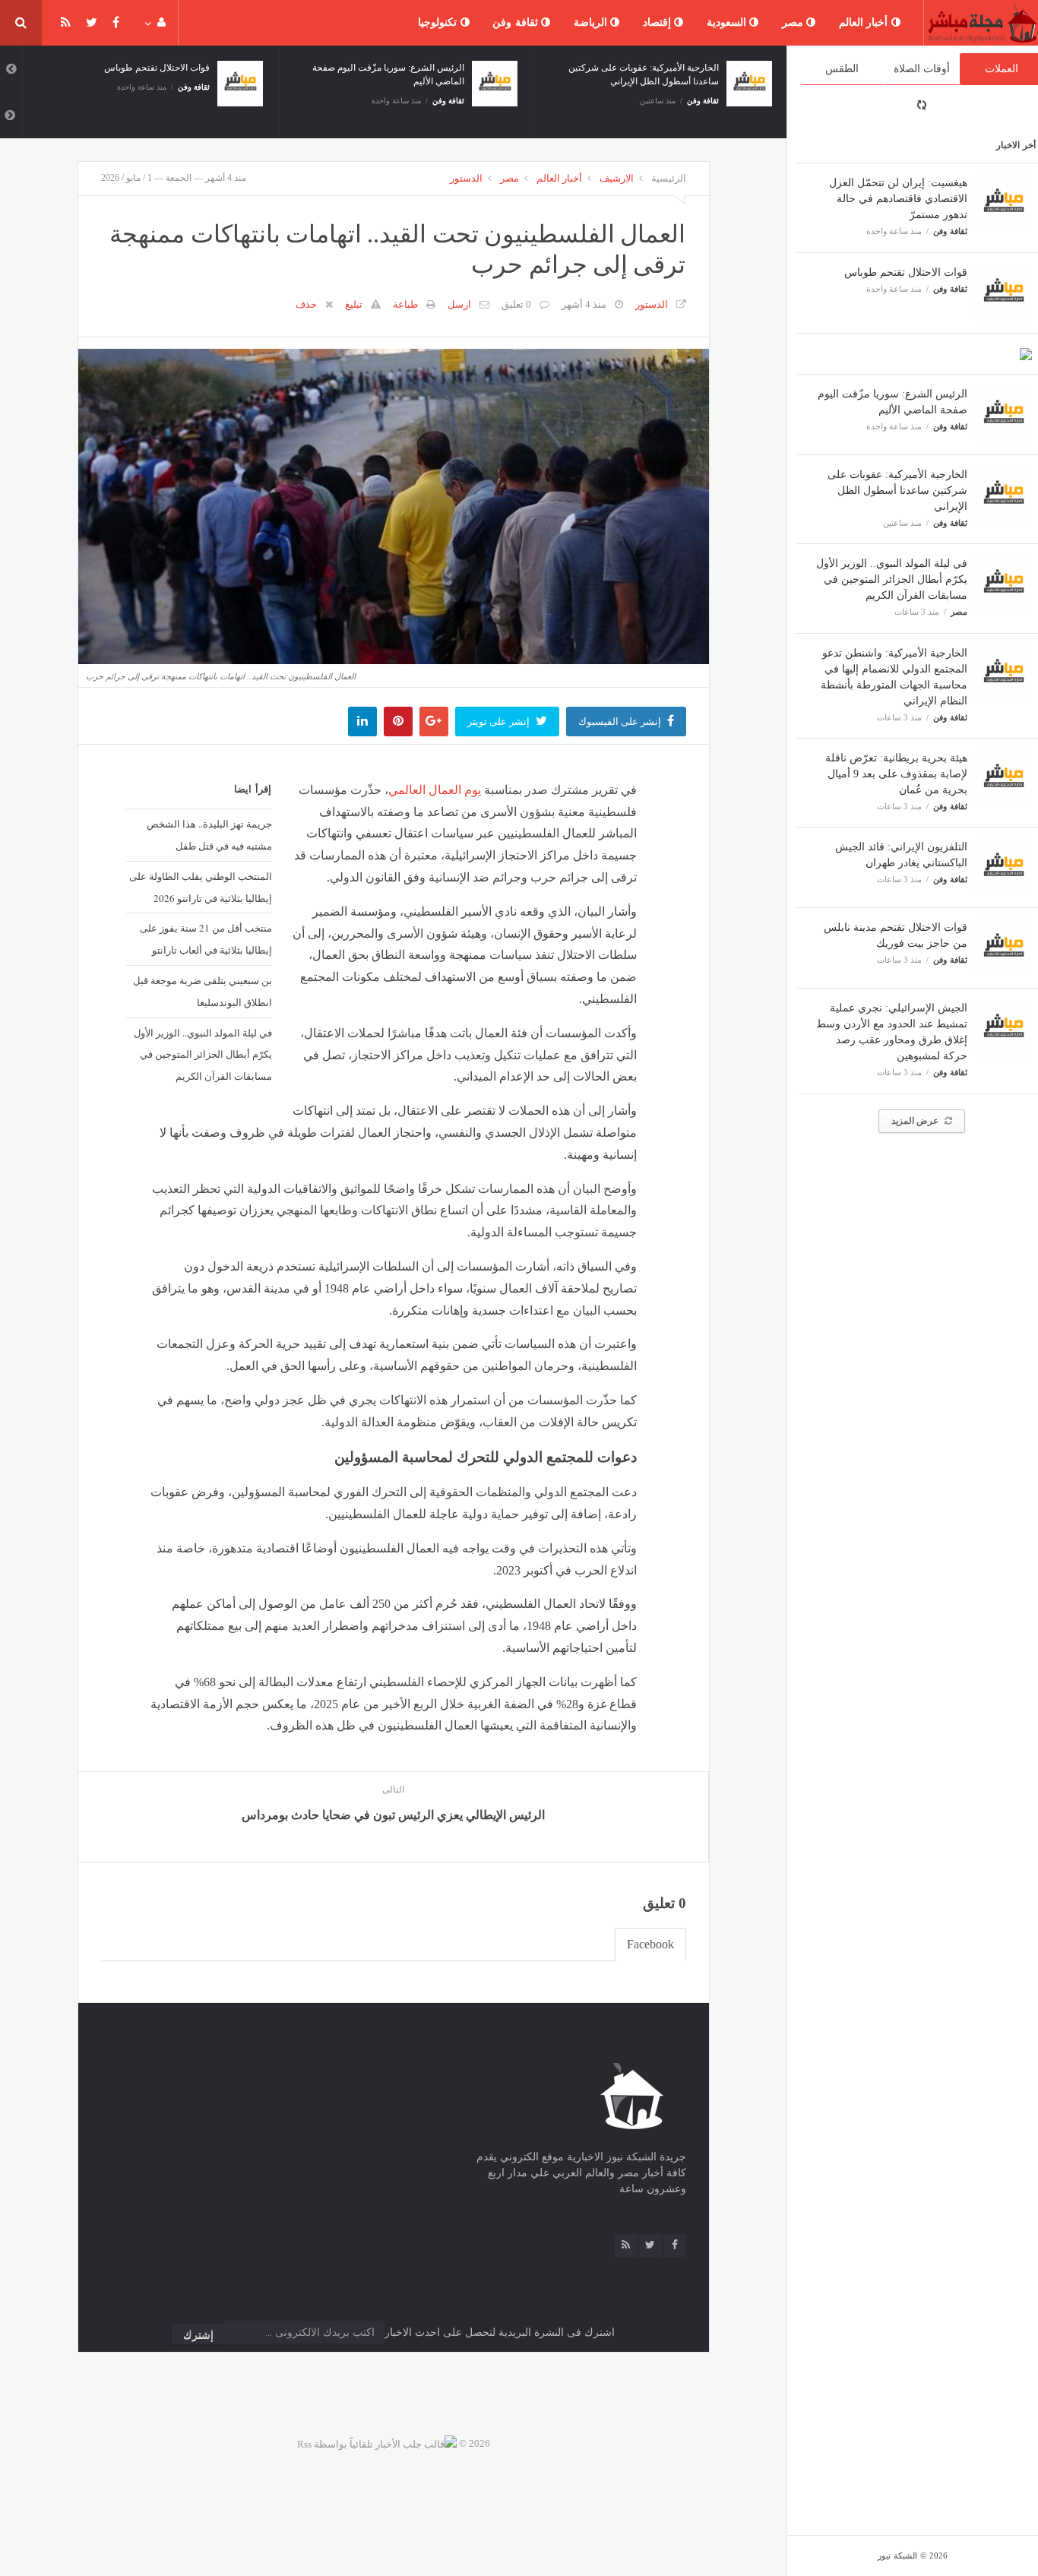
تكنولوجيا (439, 22)
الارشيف (617, 178)
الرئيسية (669, 178)
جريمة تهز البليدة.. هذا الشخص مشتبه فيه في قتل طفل (209, 835)
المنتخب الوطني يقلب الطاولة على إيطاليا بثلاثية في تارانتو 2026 (201, 887)
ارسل (459, 304)
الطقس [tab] (842, 69)
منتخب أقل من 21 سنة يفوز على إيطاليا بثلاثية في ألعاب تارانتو (206, 939)
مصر (794, 22)
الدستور (466, 178)
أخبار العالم (865, 22)
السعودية (728, 22)
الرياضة (592, 22)
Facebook (650, 1944)
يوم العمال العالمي (435, 790)
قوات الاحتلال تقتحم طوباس (906, 272)
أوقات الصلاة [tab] (922, 69)
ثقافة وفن (517, 22)
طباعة (405, 304)
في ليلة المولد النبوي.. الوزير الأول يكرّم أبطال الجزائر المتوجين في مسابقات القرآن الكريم (892, 579)
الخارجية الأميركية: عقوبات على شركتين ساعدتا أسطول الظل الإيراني (897, 491)
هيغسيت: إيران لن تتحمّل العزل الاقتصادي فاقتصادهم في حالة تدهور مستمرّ (898, 199)
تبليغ (354, 304)
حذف (306, 304)
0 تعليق (516, 304)
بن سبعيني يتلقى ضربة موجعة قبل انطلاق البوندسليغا (203, 991)
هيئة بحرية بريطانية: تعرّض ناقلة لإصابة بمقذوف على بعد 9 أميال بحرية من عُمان (896, 774)
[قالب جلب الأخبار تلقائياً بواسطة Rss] (377, 2443)
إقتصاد (659, 22)
